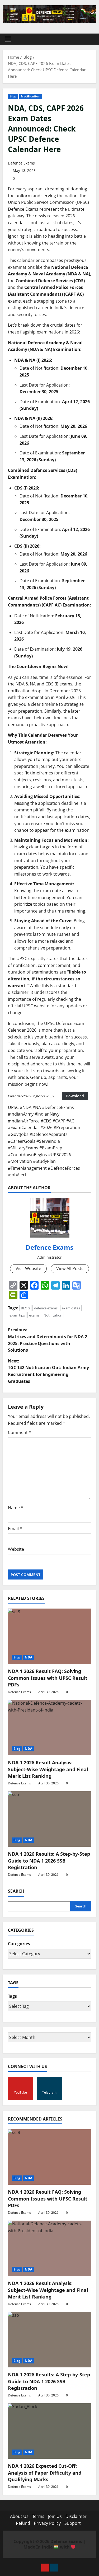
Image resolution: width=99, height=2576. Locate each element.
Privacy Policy (47, 2523)
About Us (19, 2516)
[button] (8, 39)
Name (16, 1508)
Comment (20, 1432)
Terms (38, 2516)
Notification (30, 96)
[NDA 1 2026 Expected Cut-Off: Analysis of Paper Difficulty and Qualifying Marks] (49, 2431)
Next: (48, 1371)
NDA (28, 1657)
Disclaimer (76, 2516)
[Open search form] (90, 39)
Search (16, 1891)
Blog (13, 96)
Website (16, 1549)
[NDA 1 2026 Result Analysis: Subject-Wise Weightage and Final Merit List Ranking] (49, 1728)
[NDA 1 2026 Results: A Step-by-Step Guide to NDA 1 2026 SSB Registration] (49, 1819)
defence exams (46, 1308)
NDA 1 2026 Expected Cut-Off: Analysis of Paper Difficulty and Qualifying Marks (45, 2472)
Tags (12, 1996)
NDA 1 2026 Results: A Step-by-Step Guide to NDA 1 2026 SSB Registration (49, 1860)
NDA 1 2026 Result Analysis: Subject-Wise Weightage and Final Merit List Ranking (48, 1769)
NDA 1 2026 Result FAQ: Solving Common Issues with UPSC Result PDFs (48, 1678)
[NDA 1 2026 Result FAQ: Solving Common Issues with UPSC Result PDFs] (49, 1636)
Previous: (48, 1340)
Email (15, 1529)
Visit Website (28, 1268)
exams (34, 1315)
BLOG (25, 1308)
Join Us (55, 2516)
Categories (19, 1944)
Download (75, 1096)
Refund (23, 2523)
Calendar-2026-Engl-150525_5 (31, 1096)
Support (73, 2523)
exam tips (17, 1315)
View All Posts (70, 1268)
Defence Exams (21, 163)
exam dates (71, 1308)
